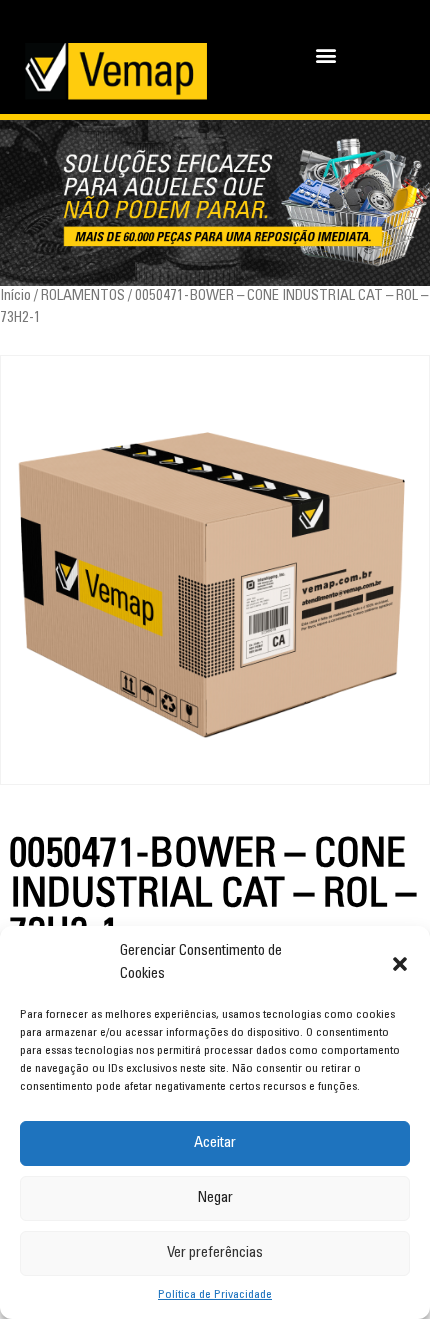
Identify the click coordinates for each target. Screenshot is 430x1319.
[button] (400, 964)
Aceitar (215, 1143)
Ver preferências (215, 1253)
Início (15, 296)
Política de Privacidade (215, 1295)
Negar (215, 1198)
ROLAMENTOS (83, 296)
